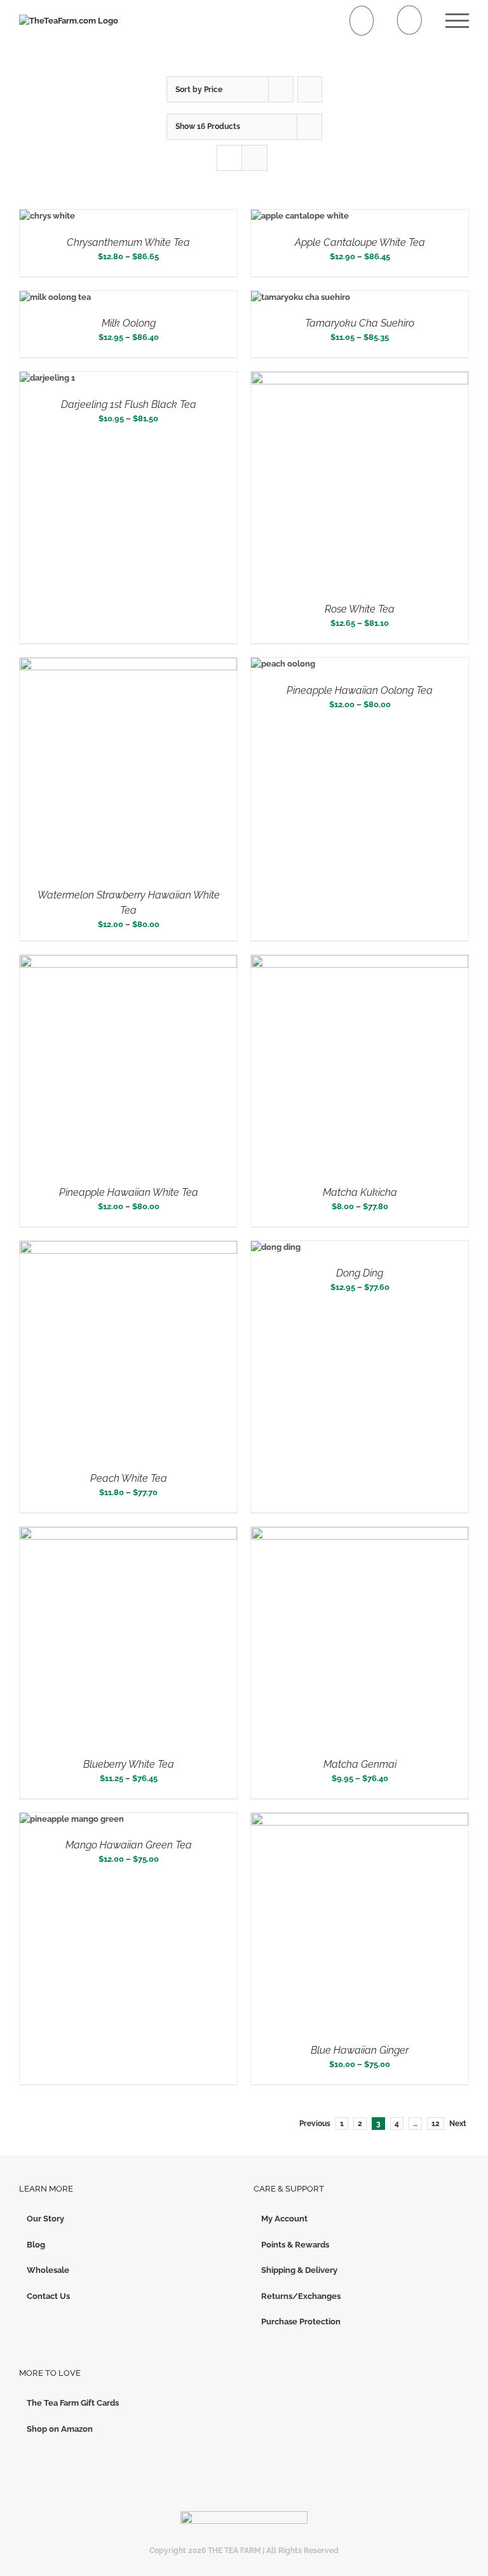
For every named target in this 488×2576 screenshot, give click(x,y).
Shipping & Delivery (299, 2270)
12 (436, 2124)
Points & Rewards (295, 2245)
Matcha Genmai (360, 1764)
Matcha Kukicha (360, 1192)
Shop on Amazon (60, 2429)
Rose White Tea (360, 609)
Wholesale (48, 2270)
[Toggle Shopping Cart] (362, 21)
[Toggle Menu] (457, 21)
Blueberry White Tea (129, 1764)
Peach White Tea (129, 1478)
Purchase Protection (301, 2322)
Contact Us (48, 2296)
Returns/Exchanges (301, 2296)
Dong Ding (360, 1273)
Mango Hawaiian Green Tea (129, 1845)
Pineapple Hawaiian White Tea (129, 1192)
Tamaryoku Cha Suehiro (360, 323)
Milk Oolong (129, 323)
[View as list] (254, 158)
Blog (36, 2245)
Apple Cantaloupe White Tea (360, 242)
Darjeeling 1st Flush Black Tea (129, 404)
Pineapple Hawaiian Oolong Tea (360, 690)
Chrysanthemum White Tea (128, 242)
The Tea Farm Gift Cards (73, 2403)
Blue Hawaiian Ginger (360, 2050)
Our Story (45, 2219)
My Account (284, 2219)
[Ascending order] (310, 89)
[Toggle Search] (410, 20)
